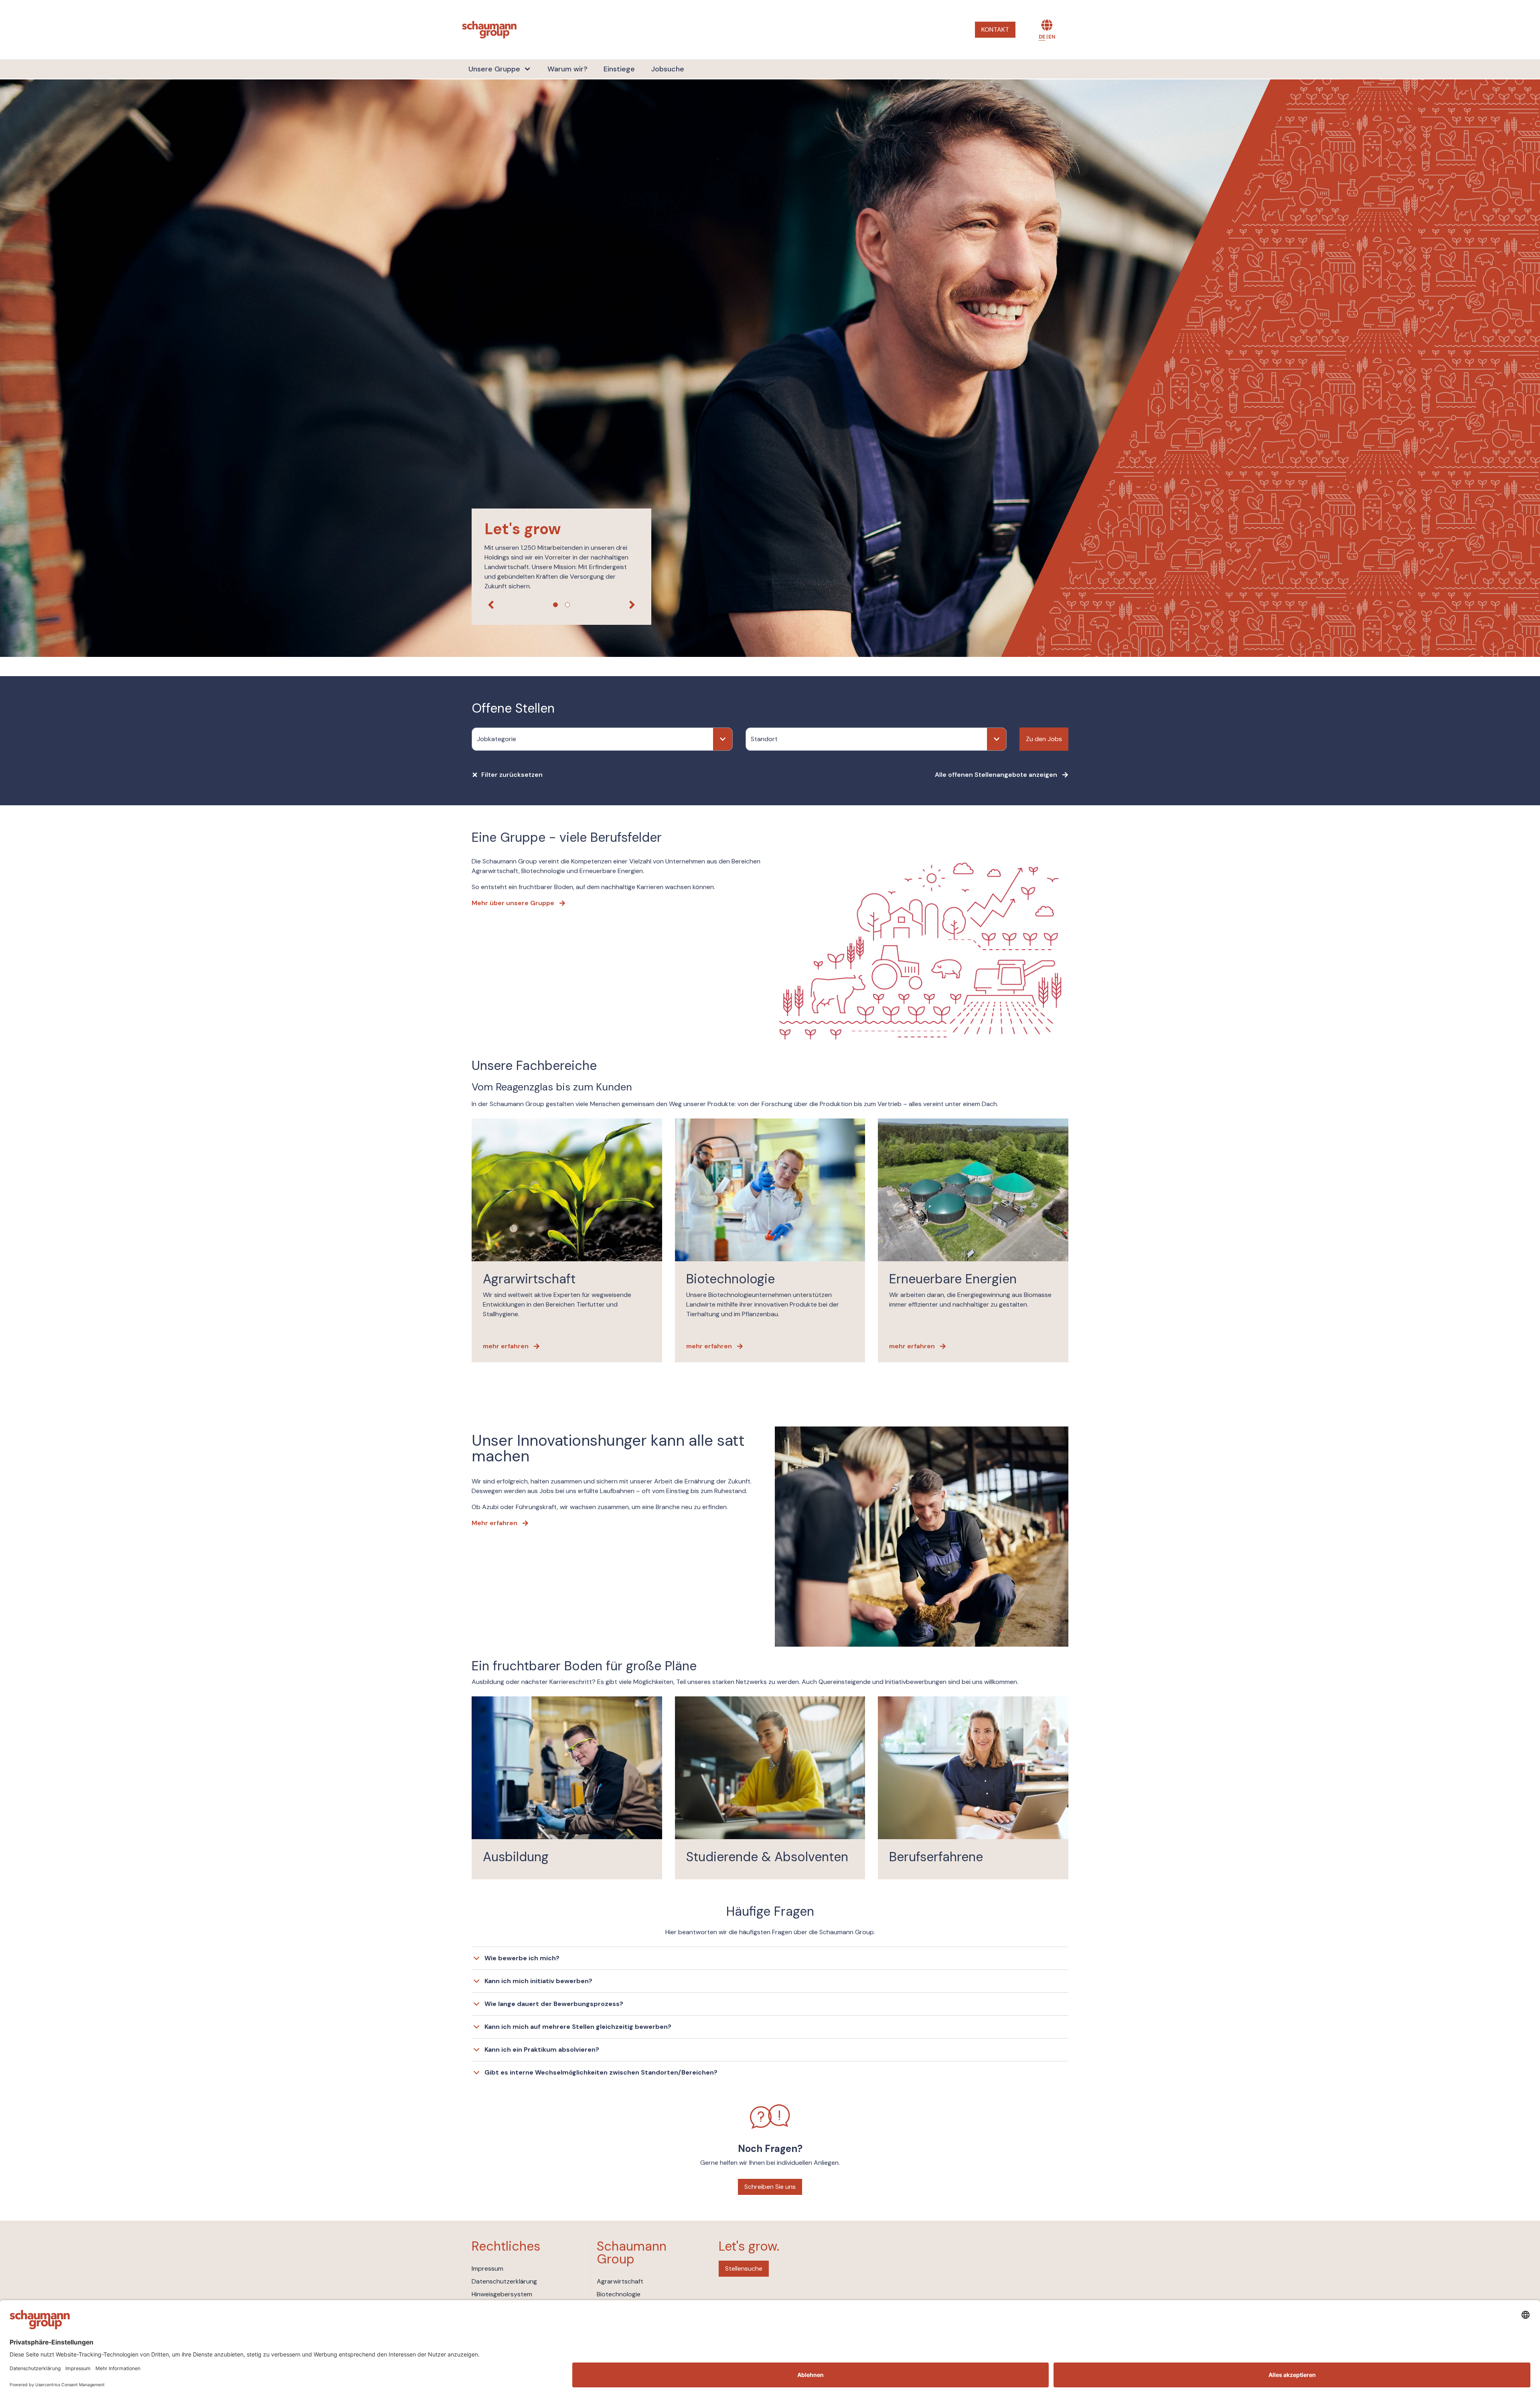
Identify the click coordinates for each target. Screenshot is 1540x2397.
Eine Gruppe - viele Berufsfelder (567, 837)
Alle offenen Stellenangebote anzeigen (996, 775)
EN (1052, 37)
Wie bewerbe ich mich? (522, 1958)
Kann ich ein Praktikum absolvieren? (542, 2050)
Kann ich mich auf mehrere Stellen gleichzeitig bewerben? (578, 2027)
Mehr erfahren (494, 1523)
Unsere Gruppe (494, 69)
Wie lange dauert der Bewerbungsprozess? (554, 2004)
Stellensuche (744, 2268)
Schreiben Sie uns (770, 2187)
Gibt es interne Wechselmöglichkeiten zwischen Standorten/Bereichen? (601, 2072)
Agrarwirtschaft (529, 1279)
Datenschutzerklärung (504, 2281)
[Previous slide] (491, 605)
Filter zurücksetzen (512, 775)
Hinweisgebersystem (502, 2294)
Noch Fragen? (770, 2149)
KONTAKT (995, 29)
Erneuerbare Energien (953, 1279)
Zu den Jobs (1044, 739)
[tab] (555, 605)
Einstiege (619, 69)
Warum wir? (567, 69)
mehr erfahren (506, 1346)
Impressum (487, 2268)
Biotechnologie (730, 1279)
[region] (770, 368)
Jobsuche (668, 69)
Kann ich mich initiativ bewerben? (538, 1981)
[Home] (489, 30)
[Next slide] (632, 605)
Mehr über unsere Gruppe (513, 903)
